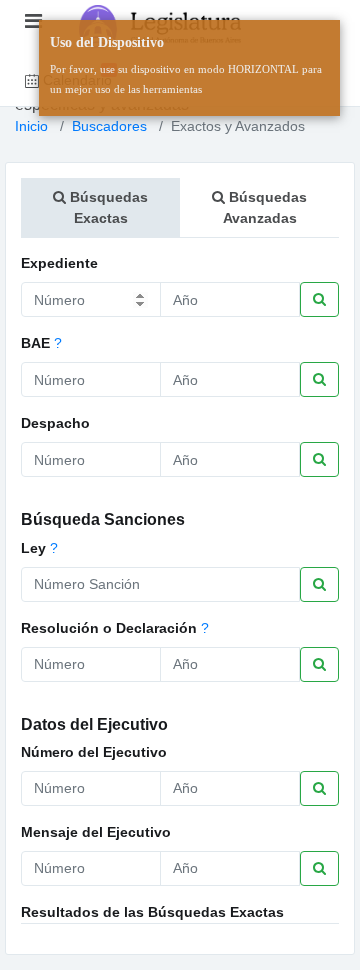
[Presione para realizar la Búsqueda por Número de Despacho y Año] (319, 459)
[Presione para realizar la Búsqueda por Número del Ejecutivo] (319, 788)
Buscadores (109, 126)
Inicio (31, 126)
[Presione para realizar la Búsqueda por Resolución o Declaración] (319, 664)
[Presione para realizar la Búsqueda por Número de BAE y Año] (319, 379)
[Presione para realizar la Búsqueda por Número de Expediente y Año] (319, 299)
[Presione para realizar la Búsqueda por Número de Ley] (319, 584)
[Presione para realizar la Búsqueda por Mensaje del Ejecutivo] (319, 868)
